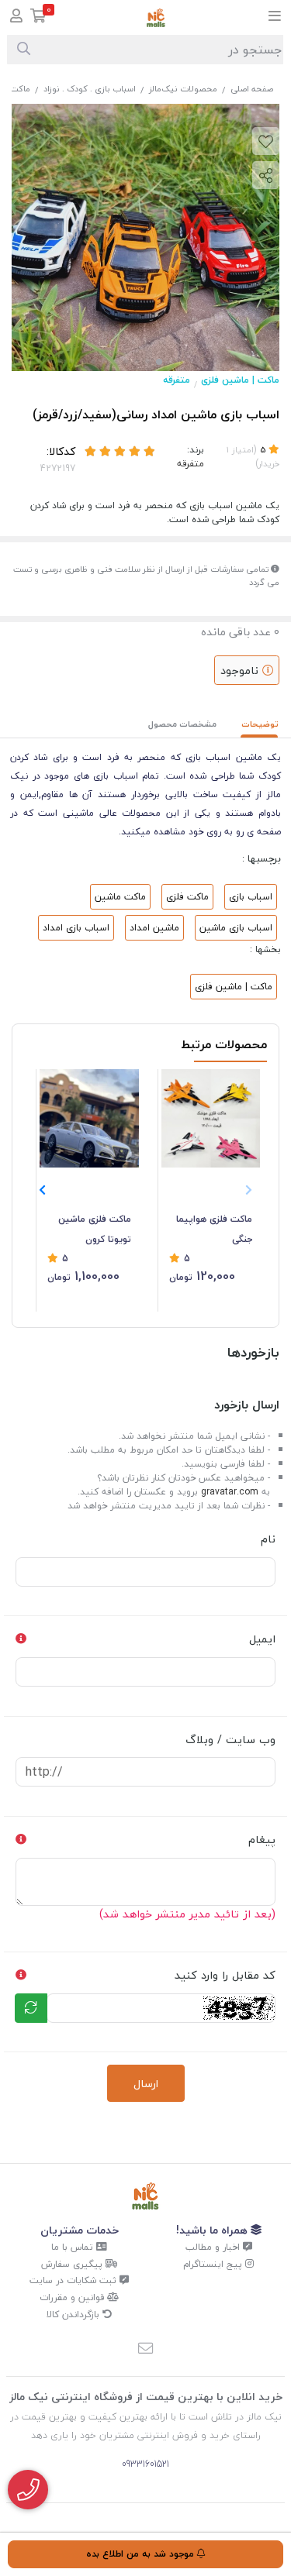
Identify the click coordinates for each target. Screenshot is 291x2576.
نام (268, 1539)
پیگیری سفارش (73, 2264)
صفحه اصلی (252, 89)
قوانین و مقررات (73, 2297)
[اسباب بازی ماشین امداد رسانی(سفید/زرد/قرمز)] (145, 2196)
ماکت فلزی (187, 897)
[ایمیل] (146, 2349)
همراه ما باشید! (213, 2230)
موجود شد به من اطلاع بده (142, 2554)
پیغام (262, 1840)
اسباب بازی (251, 897)
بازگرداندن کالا (74, 2315)
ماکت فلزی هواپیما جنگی (214, 1229)
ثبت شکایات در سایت (74, 2280)
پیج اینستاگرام (214, 2264)
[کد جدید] (31, 2008)
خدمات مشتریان (80, 2230)
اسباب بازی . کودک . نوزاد (90, 89)
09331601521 (145, 2464)
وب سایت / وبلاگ (230, 1740)
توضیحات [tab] (260, 724)
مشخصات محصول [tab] (182, 724)
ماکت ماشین (120, 897)
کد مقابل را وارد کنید (225, 1975)
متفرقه (177, 380)
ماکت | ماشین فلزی (240, 380)
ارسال (146, 2084)
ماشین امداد (154, 928)
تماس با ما (74, 2247)
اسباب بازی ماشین (236, 928)
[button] (42, 1190)
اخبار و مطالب (214, 2247)
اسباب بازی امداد (76, 928)
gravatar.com (230, 1492)
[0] (38, 17)
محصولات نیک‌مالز (183, 89)
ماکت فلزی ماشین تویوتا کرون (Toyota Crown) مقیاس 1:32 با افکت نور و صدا (90, 1230)
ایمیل (262, 1639)
